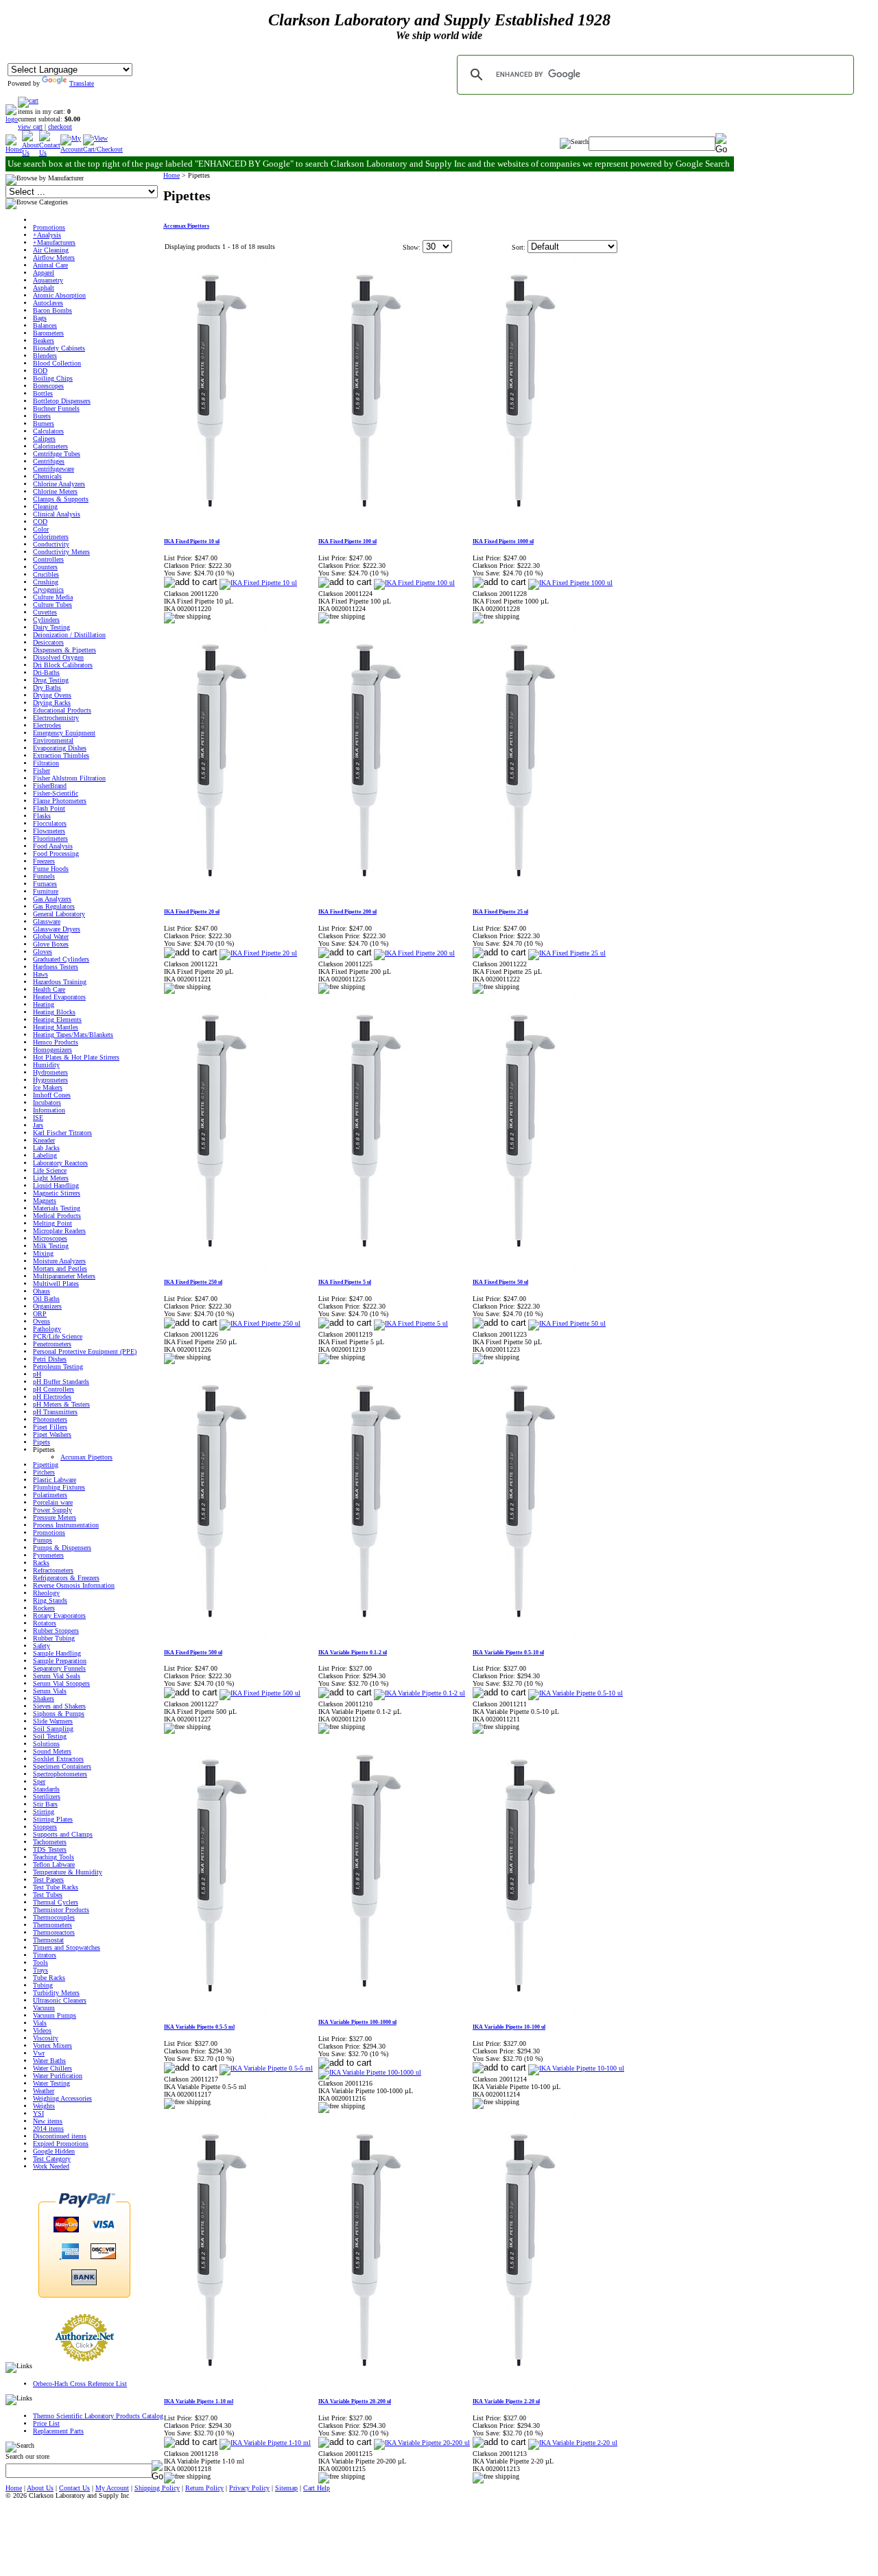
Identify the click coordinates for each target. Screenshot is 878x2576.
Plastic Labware (55, 1480)
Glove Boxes (51, 944)
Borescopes (48, 386)
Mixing (43, 1253)
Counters (45, 567)
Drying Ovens (52, 695)
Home (171, 175)
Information (49, 1110)
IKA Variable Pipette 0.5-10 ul (508, 1653)
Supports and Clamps (63, 1834)
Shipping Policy (157, 2488)
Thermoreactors (54, 1932)
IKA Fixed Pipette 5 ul (345, 1282)
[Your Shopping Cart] (28, 100)
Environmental (53, 740)
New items (48, 2121)
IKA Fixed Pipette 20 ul (192, 912)
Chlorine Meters (55, 491)
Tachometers (50, 1842)
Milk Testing (51, 1246)
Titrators (45, 1955)
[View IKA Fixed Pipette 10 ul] (258, 583)
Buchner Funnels (56, 408)
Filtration (46, 763)
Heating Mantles (56, 1027)
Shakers (44, 1698)
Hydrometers (50, 1072)
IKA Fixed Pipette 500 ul (193, 1653)
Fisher (41, 771)
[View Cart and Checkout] (103, 149)
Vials (40, 2023)
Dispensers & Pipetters (64, 650)
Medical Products (57, 1216)
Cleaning (45, 506)
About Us (40, 2488)
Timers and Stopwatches (67, 1947)
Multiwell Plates (56, 1284)
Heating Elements (57, 1019)
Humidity (46, 1065)
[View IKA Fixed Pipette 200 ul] (414, 953)
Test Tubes (48, 1895)
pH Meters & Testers (61, 1404)
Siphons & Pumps (59, 1714)
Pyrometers (48, 1555)
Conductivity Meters (61, 552)
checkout (60, 127)
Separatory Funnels (59, 1668)
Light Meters (51, 1178)
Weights (44, 2106)
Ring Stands (50, 1600)
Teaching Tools (54, 1857)
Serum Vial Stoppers (61, 1683)
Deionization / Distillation (69, 635)
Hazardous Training (60, 982)
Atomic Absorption (59, 295)
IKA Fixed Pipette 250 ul (193, 1282)
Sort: (519, 247)
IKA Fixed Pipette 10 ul (192, 541)
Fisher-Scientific (56, 793)
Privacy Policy (249, 2488)
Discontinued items (60, 2136)
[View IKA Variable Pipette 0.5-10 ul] (576, 1693)
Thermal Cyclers (56, 1902)
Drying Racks (52, 703)
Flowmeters (49, 831)
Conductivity (51, 544)
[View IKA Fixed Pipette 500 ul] (260, 1693)
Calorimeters (50, 446)
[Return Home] (12, 119)
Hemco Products (56, 1042)
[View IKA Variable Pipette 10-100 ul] (576, 2068)
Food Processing (56, 854)
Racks (41, 1563)
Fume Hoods (51, 869)
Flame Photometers (60, 801)
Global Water (51, 937)
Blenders (45, 356)
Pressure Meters (55, 1517)
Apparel (44, 273)
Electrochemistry (56, 718)
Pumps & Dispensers (62, 1548)
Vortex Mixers (52, 2046)
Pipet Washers (52, 1434)
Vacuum (44, 2008)
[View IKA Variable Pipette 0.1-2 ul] (419, 1693)
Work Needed (51, 2166)
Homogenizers (52, 1050)
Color (41, 529)
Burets (42, 416)
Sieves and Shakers (59, 1706)
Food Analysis (53, 846)
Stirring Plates (53, 1819)
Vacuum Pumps (55, 2015)
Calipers (44, 439)
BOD (40, 371)
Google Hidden (54, 2151)
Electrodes (47, 725)
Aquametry (48, 280)
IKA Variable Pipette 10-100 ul (509, 2027)
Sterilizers (47, 1797)
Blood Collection (57, 363)
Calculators (48, 431)
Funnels (44, 876)
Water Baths (49, 2061)
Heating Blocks (54, 1012)
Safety (41, 1646)
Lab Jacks (46, 1148)
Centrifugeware (54, 469)
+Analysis (47, 235)
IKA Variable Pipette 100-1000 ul (357, 2022)
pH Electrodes (52, 1397)
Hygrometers (50, 1080)
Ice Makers (48, 1087)
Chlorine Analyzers (59, 484)
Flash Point (49, 808)
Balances (45, 325)
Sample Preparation (60, 1661)
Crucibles (46, 574)
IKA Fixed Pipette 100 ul (347, 541)
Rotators (45, 1623)
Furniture (46, 891)
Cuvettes (45, 612)
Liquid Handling (56, 1185)
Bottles (43, 393)
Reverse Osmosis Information (74, 1585)
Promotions (49, 227)
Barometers (48, 333)
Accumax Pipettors (86, 1457)
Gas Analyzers (52, 899)
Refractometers (53, 1570)
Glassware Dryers (57, 929)
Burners (44, 424)
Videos (42, 2030)
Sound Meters (52, 1751)
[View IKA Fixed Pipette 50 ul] (567, 1323)
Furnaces (45, 884)
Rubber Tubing (54, 1638)
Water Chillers (52, 2068)
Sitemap (286, 2488)
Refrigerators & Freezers (66, 1578)
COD (40, 522)
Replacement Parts (58, 2431)
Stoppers (45, 1827)
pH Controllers (54, 1389)
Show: (412, 247)
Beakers (44, 341)
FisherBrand (50, 786)
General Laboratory (59, 914)
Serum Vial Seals (57, 1676)
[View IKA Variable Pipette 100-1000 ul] (370, 2072)
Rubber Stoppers (56, 1631)
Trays (40, 1970)
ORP (40, 1314)
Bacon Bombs (52, 310)
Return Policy (204, 2488)
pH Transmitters (55, 1412)
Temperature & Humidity (68, 1872)
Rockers (44, 1608)
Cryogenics (48, 589)
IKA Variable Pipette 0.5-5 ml (199, 2027)
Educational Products (62, 710)
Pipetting (46, 1465)
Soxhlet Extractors (58, 1759)
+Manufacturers (54, 242)
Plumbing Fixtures (59, 1487)
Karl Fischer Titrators (62, 1133)
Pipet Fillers (50, 1427)
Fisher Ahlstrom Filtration (69, 778)
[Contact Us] (50, 153)
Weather (44, 2091)
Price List (46, 2423)
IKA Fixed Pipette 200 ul (347, 912)
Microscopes (50, 1238)
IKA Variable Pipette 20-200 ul (355, 2401)
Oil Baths (46, 1299)
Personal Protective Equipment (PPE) (85, 1351)
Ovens (41, 1321)
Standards (46, 1789)
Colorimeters (51, 537)
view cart (30, 127)
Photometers (50, 1419)
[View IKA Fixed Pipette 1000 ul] (570, 583)
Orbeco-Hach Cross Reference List (80, 2384)
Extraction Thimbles (61, 755)
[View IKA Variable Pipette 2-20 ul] (573, 2443)
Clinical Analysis (57, 514)
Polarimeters (50, 1495)
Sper (39, 1781)
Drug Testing (51, 680)
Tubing (43, 1985)
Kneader (44, 1140)
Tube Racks (49, 1978)
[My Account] (72, 149)
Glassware (47, 921)
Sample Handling (57, 1653)
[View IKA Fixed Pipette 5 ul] (411, 1323)
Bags (40, 318)
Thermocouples (54, 1917)
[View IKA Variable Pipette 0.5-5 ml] (266, 2068)
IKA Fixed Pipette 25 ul (500, 912)
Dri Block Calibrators (63, 665)
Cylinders (46, 620)
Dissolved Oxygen (58, 657)
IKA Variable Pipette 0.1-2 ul (353, 1653)
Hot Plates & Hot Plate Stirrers (76, 1057)
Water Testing (51, 2083)
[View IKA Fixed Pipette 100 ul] (414, 583)
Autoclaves (48, 303)
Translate (82, 83)
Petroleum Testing (58, 1367)
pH (37, 1374)
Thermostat (48, 1940)
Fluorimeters (50, 838)
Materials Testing (57, 1208)
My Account (112, 2488)
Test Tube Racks (56, 1887)
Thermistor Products (61, 1910)
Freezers (44, 861)
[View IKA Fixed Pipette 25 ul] (567, 953)
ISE (38, 1118)
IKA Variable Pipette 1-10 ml (199, 2401)
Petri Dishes (50, 1359)
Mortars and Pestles (60, 1268)
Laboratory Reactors (60, 1163)
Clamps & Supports (61, 499)
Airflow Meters (54, 258)
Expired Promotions (61, 2144)
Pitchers (44, 1472)
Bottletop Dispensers (62, 401)
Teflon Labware (54, 1864)
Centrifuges (49, 461)
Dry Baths (47, 688)
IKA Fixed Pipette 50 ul (500, 1282)
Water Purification (58, 2076)
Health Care (49, 989)
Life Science (50, 1170)
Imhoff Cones (52, 1095)
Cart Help (317, 2488)
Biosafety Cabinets (59, 348)
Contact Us (74, 2488)
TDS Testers (50, 1849)
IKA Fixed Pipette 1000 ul (503, 541)
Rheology (46, 1593)
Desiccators (48, 642)
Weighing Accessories (62, 2098)
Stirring (44, 1812)
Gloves (43, 952)
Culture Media (53, 597)
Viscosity (46, 2038)
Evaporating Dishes (60, 748)
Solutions (46, 1744)
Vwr (39, 2053)
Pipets (41, 1442)
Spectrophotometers (60, 1774)
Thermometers (52, 1925)
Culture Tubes (52, 605)
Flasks (42, 816)
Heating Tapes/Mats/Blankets (73, 1035)
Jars (38, 1125)
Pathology (47, 1329)
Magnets (45, 1201)
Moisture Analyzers (59, 1261)
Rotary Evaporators (59, 1615)
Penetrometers (52, 1344)
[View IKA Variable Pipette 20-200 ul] (422, 2443)
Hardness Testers (56, 967)
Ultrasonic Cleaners (60, 2000)
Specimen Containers (62, 1766)
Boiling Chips (53, 378)
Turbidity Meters (56, 1993)
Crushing (46, 582)
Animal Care (50, 265)
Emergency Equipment (64, 733)
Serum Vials (50, 1691)
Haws (40, 974)
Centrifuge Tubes (57, 454)
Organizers (47, 1306)
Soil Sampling (53, 1729)
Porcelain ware (53, 1502)
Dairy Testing (51, 627)
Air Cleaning (51, 250)
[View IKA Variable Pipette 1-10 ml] (265, 2443)
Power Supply (52, 1510)
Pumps (43, 1540)
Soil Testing (50, 1736)
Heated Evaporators (59, 997)
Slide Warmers (53, 1721)
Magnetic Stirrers (57, 1193)
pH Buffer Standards (61, 1382)
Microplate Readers (59, 1231)
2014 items (48, 2128)
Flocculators (50, 823)
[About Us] (31, 153)
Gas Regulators (54, 906)
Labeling (45, 1155)
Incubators (47, 1102)
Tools (40, 1963)
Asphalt (44, 288)
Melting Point (52, 1223)
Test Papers (48, 1880)
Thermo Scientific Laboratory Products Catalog (98, 2416)
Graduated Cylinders (61, 959)
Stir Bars (45, 1804)
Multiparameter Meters (64, 1276)
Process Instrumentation (66, 1525)
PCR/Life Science (58, 1336)
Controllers (48, 559)
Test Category (52, 2159)
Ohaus (41, 1291)
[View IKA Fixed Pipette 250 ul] (260, 1323)
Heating (44, 1004)
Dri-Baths (46, 672)
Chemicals (47, 476)
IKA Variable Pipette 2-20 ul (506, 2401)
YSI (38, 2113)
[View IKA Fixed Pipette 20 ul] (258, 953)
